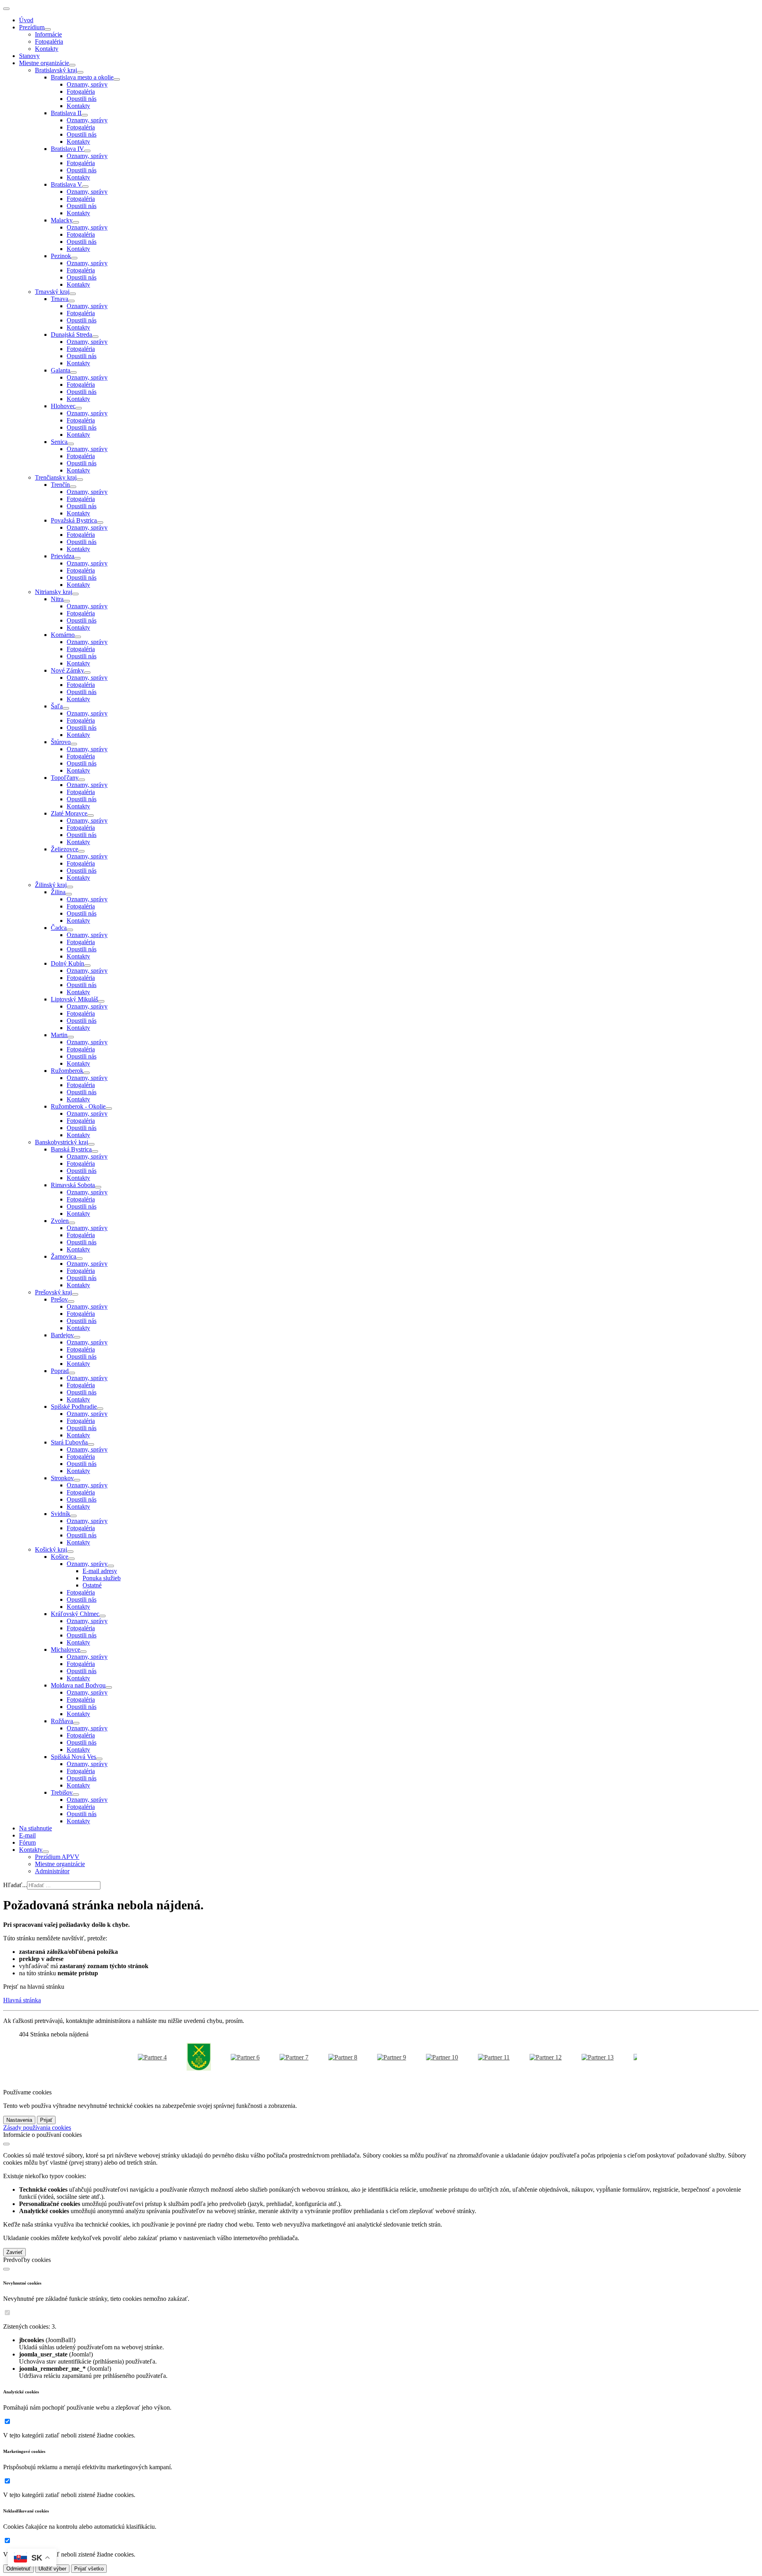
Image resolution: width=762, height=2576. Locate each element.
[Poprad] (72, 1373)
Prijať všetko (89, 2569)
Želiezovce (64, 849)
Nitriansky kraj (54, 592)
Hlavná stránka (22, 2000)
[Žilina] (69, 894)
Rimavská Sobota (73, 1185)
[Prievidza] (77, 558)
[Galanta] (73, 372)
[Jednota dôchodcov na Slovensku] (574, 2057)
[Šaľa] (66, 708)
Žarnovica (63, 1256)
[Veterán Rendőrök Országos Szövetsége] (128, 2057)
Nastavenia (19, 2120)
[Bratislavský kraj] (80, 72)
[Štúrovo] (74, 744)
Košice (60, 1557)
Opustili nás (82, 99)
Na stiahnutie (36, 1828)
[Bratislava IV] (87, 151)
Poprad (60, 1371)
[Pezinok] (74, 258)
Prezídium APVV (57, 1857)
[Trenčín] (73, 487)
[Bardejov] (77, 1337)
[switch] (7, 2313)
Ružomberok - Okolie (78, 1106)
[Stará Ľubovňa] (91, 1444)
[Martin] (71, 1037)
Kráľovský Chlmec (75, 1614)
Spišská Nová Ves (73, 1757)
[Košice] (71, 1559)
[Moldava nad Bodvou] (109, 1687)
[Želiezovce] (81, 851)
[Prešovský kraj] (75, 1294)
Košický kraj (51, 1549)
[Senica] (71, 444)
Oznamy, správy (87, 84)
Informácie (48, 34)
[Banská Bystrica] (95, 1151)
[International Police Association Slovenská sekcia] (319, 2057)
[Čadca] (70, 930)
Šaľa (57, 706)
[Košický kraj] (70, 1552)
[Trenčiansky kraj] (80, 480)
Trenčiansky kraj (56, 477)
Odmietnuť (18, 2569)
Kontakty (47, 49)
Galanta (61, 370)
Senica (59, 442)
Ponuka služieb (102, 1578)
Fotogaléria (49, 41)
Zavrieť (14, 2252)
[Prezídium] (48, 29)
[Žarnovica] (79, 1259)
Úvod (26, 20)
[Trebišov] (76, 1795)
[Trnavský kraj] (73, 294)
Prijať (46, 2120)
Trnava (60, 299)
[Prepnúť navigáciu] (6, 9)
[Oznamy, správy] (111, 1566)
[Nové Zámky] (87, 673)
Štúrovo (61, 742)
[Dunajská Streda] (95, 337)
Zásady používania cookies (37, 2128)
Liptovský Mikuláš (74, 999)
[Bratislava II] (85, 115)
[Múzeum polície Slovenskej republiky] (418, 2057)
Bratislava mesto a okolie (82, 77)
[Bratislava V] (85, 187)
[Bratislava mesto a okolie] (117, 79)
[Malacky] (76, 222)
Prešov (59, 1299)
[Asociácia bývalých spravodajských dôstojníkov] (368, 2057)
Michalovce (65, 1650)
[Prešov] (71, 1301)
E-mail (27, 1835)
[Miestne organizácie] (72, 65)
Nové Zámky (67, 670)
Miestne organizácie (44, 63)
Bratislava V (66, 184)
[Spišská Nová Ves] (99, 1759)
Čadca (59, 928)
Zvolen (60, 1221)
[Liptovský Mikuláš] (101, 1001)
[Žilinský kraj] (70, 887)
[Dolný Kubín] (87, 966)
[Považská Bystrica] (100, 523)
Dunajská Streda (71, 335)
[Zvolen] (72, 1223)
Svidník (61, 1514)
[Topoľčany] (82, 780)
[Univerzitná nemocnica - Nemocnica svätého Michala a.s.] (522, 2057)
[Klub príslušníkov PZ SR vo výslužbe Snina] (270, 2057)
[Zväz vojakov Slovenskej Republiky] (175, 2057)
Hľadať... (15, 1885)
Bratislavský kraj (56, 70)
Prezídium (32, 27)
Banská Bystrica (71, 1149)
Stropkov (62, 1478)
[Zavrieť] (6, 2144)
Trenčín (60, 485)
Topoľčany (65, 778)
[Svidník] (73, 1516)
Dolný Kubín (67, 963)
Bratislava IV (67, 149)
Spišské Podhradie (74, 1407)
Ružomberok (67, 1071)
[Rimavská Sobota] (98, 1187)
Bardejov (62, 1335)
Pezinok (61, 256)
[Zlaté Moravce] (90, 816)
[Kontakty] (46, 1852)
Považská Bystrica (74, 520)
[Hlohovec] (79, 408)
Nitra (57, 599)
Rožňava (62, 1721)
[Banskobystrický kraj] (91, 1144)
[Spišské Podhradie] (100, 1409)
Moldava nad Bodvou (78, 1685)
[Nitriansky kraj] (75, 594)
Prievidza (63, 556)
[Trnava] (71, 301)
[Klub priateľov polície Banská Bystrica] (470, 2057)
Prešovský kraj (53, 1292)
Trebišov (62, 1792)
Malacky (62, 220)
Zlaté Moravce (69, 813)
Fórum (27, 1842)
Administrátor (52, 1871)
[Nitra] (67, 601)
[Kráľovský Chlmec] (102, 1616)
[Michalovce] (83, 1652)
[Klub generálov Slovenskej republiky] (221, 2057)
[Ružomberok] (87, 1073)
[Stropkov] (77, 1480)
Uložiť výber (52, 2569)
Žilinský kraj (51, 885)
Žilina (58, 892)
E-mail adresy (100, 1571)
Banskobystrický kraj (62, 1142)
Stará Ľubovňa (69, 1442)
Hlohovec (63, 406)
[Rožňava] (76, 1723)
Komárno (63, 635)
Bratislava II (66, 113)
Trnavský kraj (52, 292)
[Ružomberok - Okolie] (109, 1109)
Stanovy (29, 56)
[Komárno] (78, 637)
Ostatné (92, 1585)
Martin (59, 1035)
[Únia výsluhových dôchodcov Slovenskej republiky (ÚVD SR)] (626, 2057)
